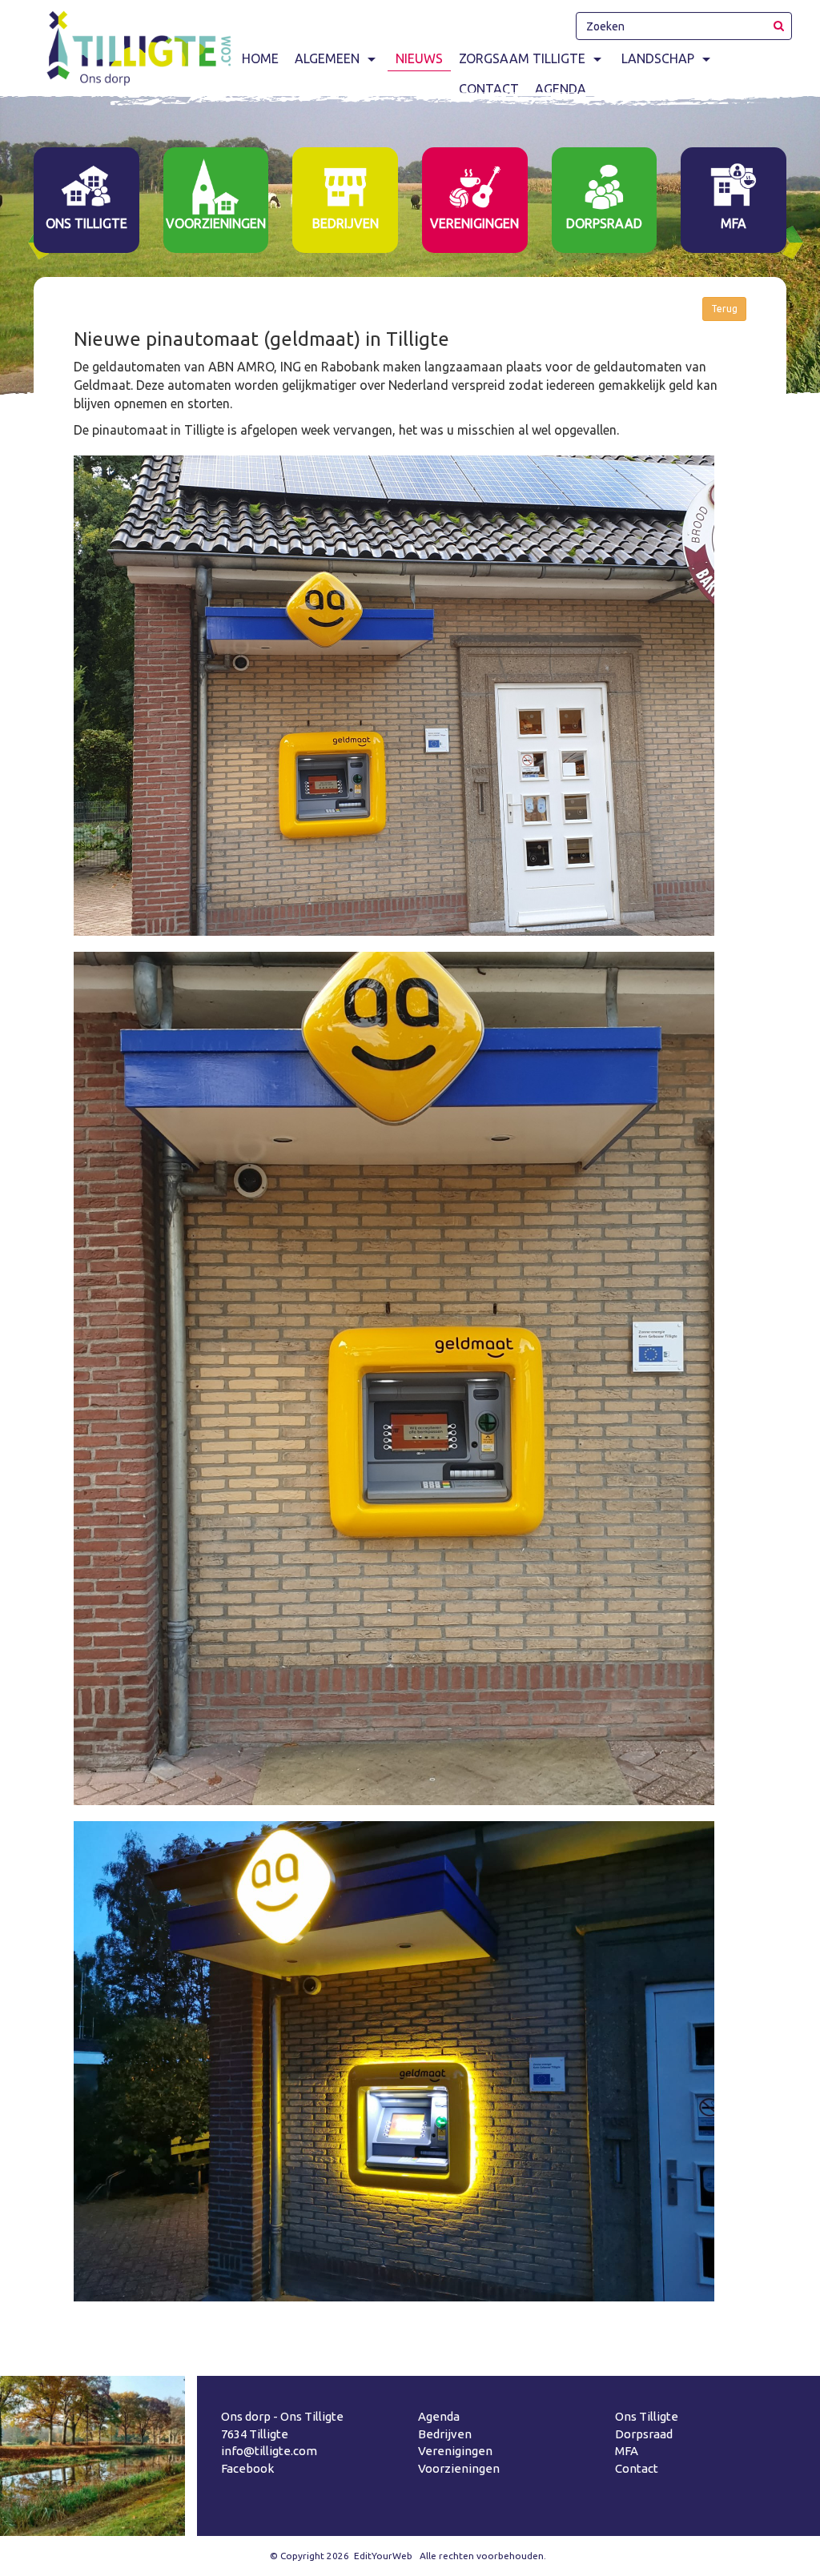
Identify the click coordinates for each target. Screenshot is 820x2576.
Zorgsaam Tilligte (522, 58)
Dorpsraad (644, 2434)
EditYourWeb (383, 2556)
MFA (627, 2451)
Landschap (658, 58)
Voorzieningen (459, 2468)
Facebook (247, 2468)
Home (260, 58)
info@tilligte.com (269, 2451)
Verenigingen (455, 2451)
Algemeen (327, 58)
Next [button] (799, 243)
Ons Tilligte (647, 2416)
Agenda (439, 2416)
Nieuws (419, 58)
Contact (637, 2468)
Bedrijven (445, 2434)
